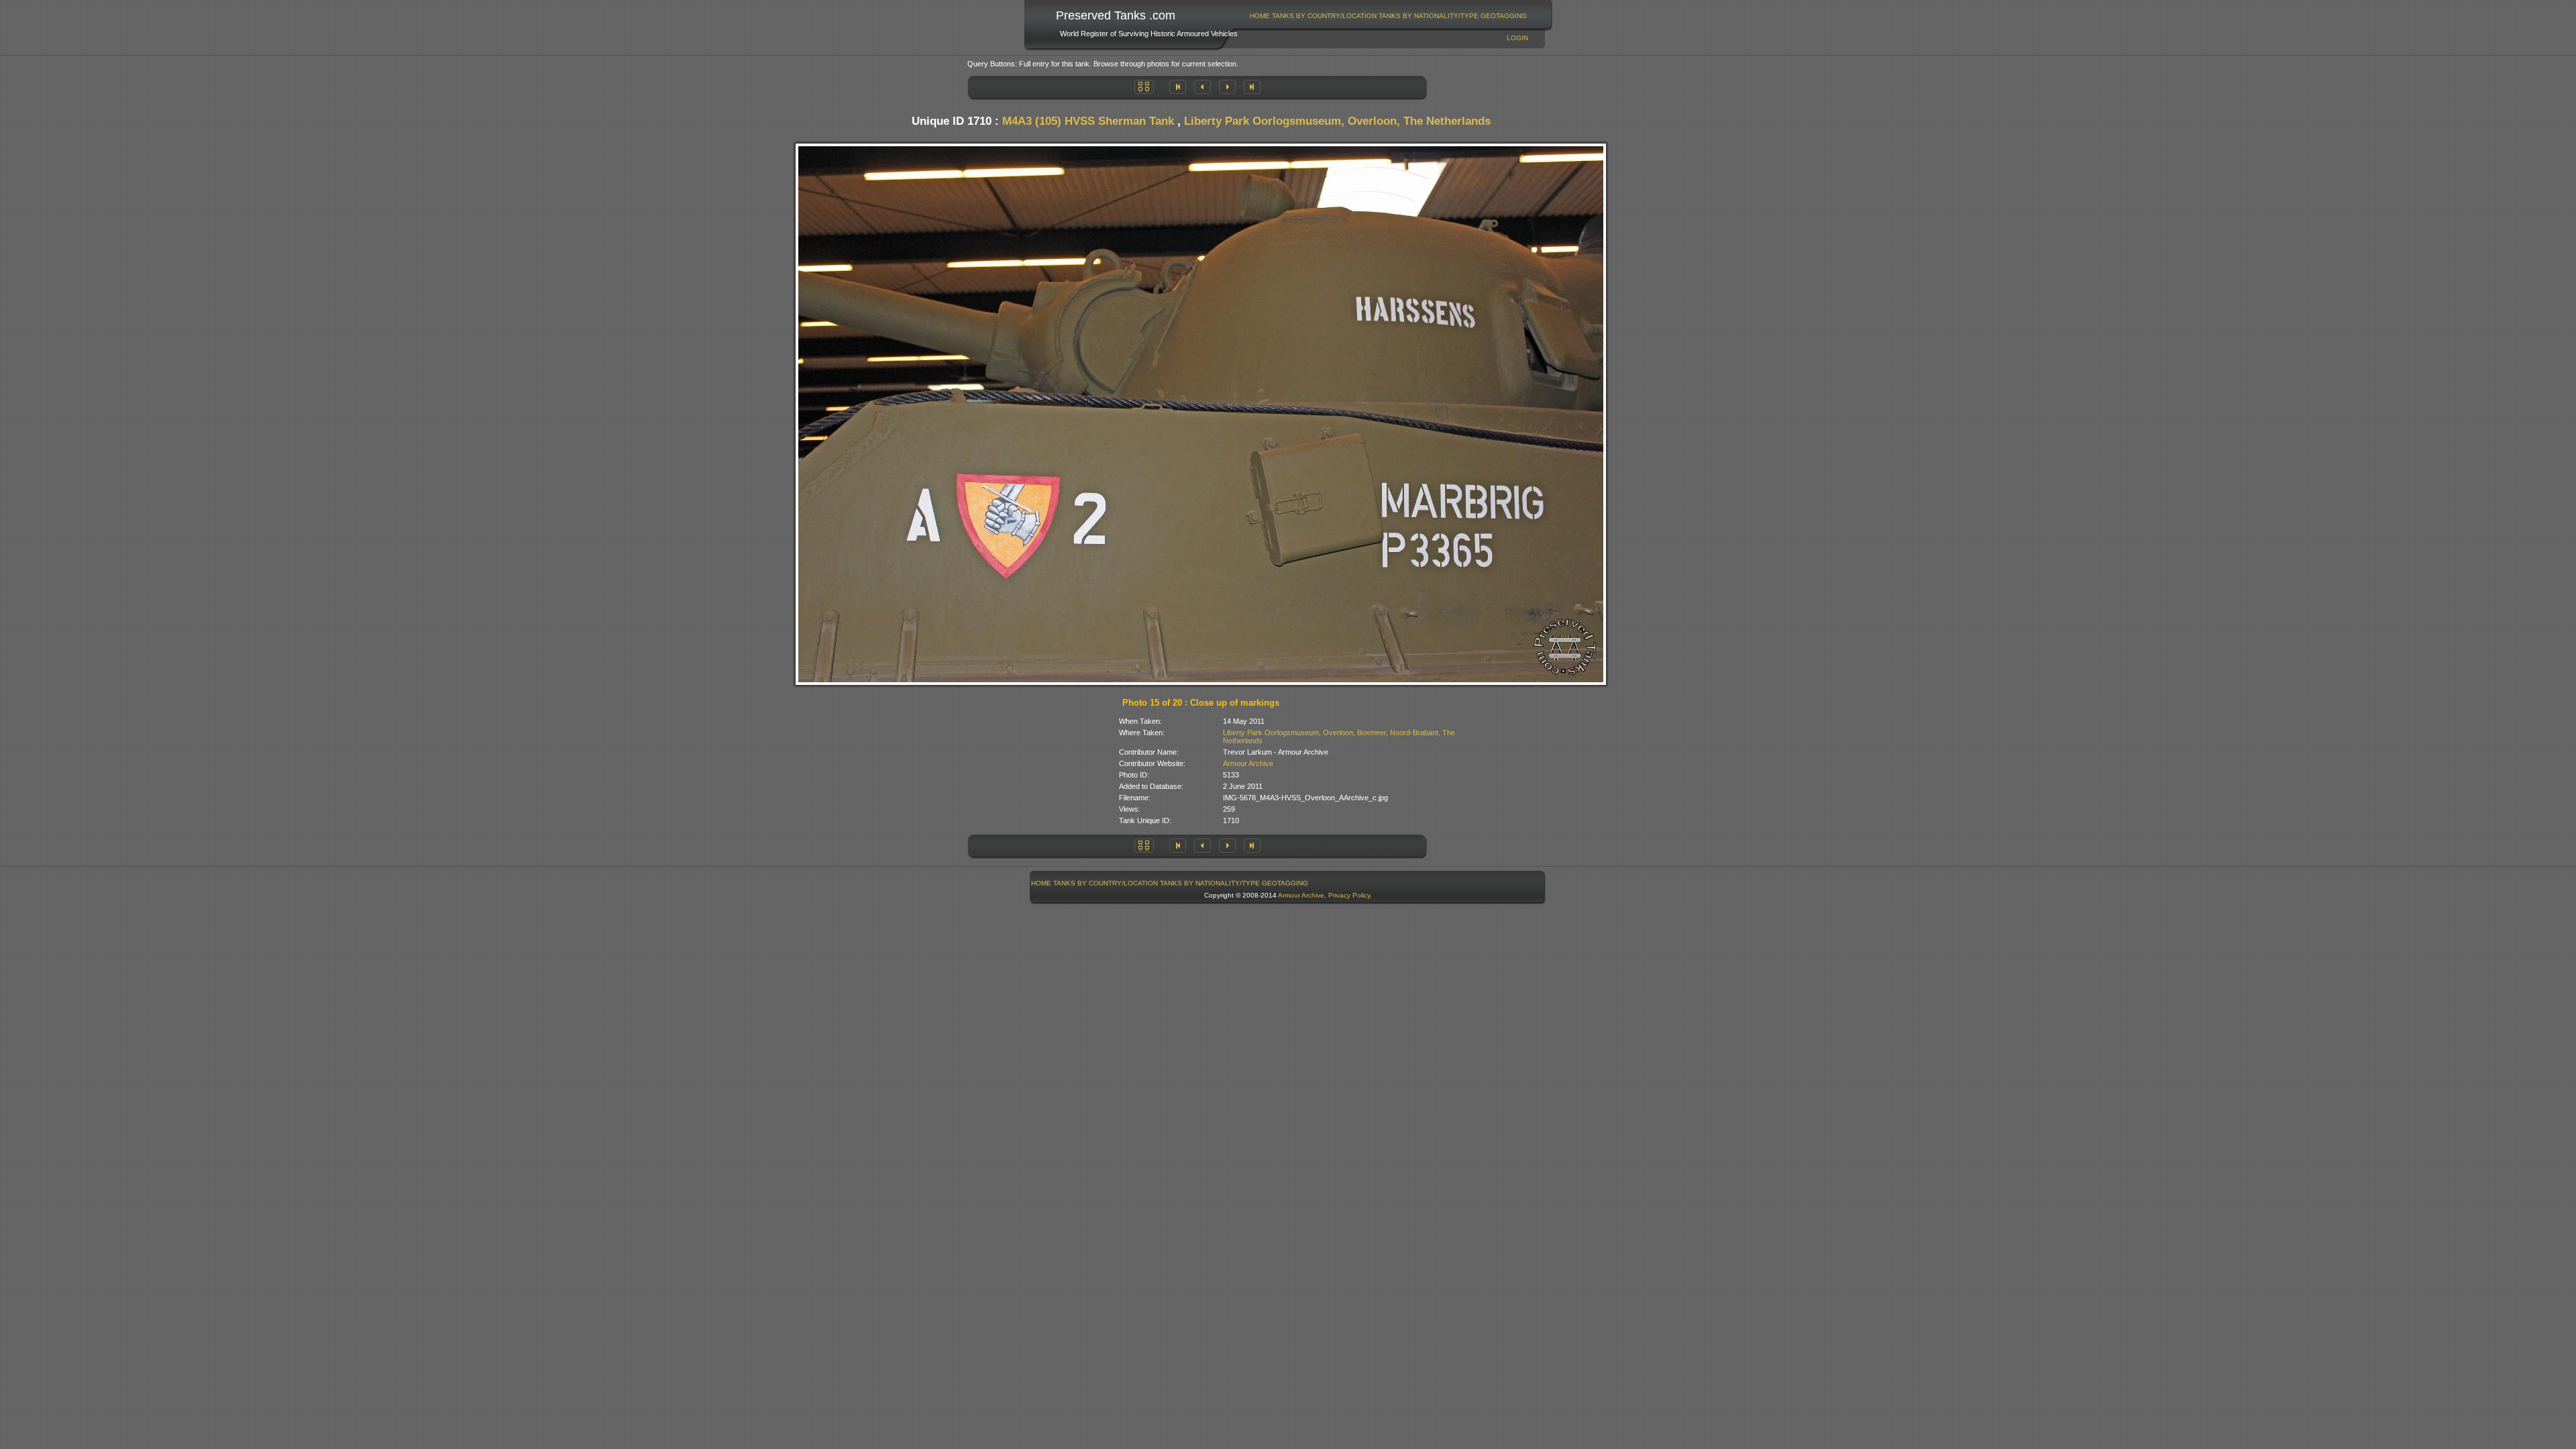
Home (1260, 16)
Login (1517, 38)
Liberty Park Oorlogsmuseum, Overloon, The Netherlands (1337, 121)
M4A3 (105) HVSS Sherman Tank (1088, 121)
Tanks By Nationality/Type (1429, 16)
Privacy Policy (1349, 895)
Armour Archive (1248, 763)
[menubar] (1389, 16)
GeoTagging (1504, 16)
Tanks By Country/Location (1324, 16)
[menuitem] (1260, 16)
